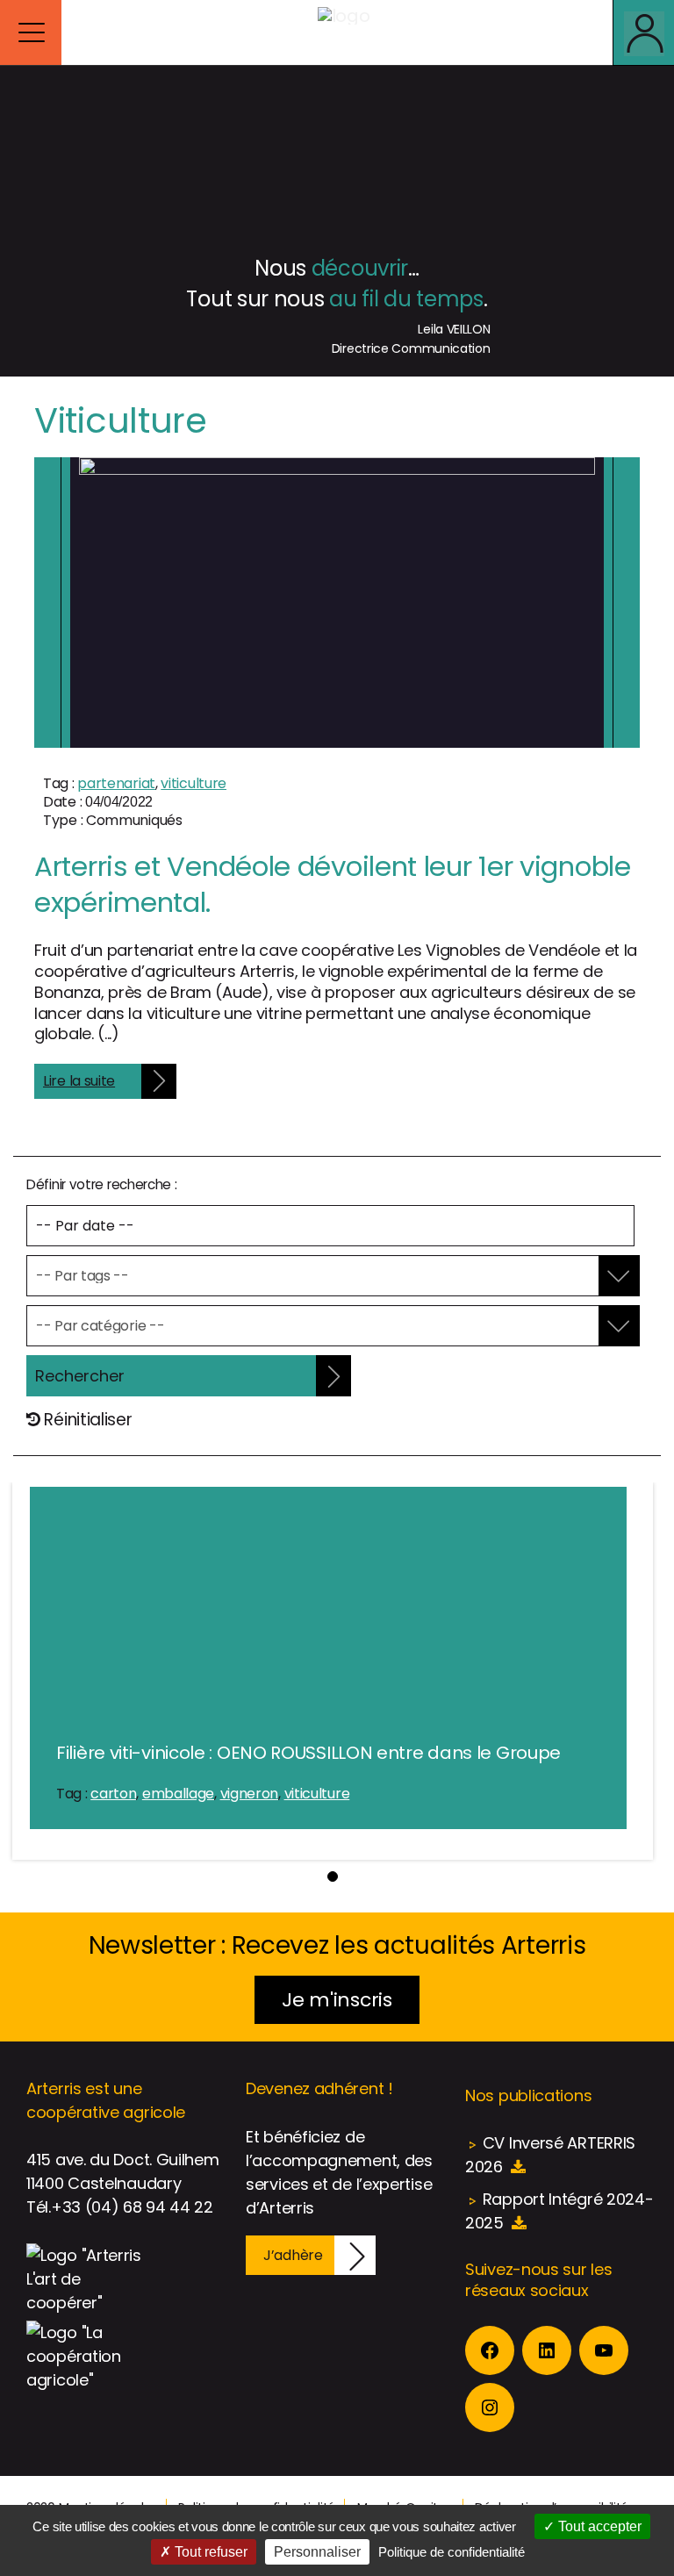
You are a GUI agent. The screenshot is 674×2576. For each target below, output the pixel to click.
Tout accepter (598, 2526)
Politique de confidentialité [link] (452, 2552)
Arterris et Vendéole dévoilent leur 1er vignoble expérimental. (333, 884)
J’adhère (293, 2255)
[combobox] (321, 1276)
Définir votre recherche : (102, 1184)
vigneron (250, 1794)
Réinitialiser (86, 1420)
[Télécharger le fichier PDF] (518, 2167)
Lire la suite (79, 1081)
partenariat (116, 783)
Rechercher (80, 1376)
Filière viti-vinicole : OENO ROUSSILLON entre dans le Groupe (308, 1753)
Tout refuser (209, 2552)
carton (113, 1794)
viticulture (194, 783)
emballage (178, 1794)
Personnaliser (317, 2552)
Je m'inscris (337, 2000)
